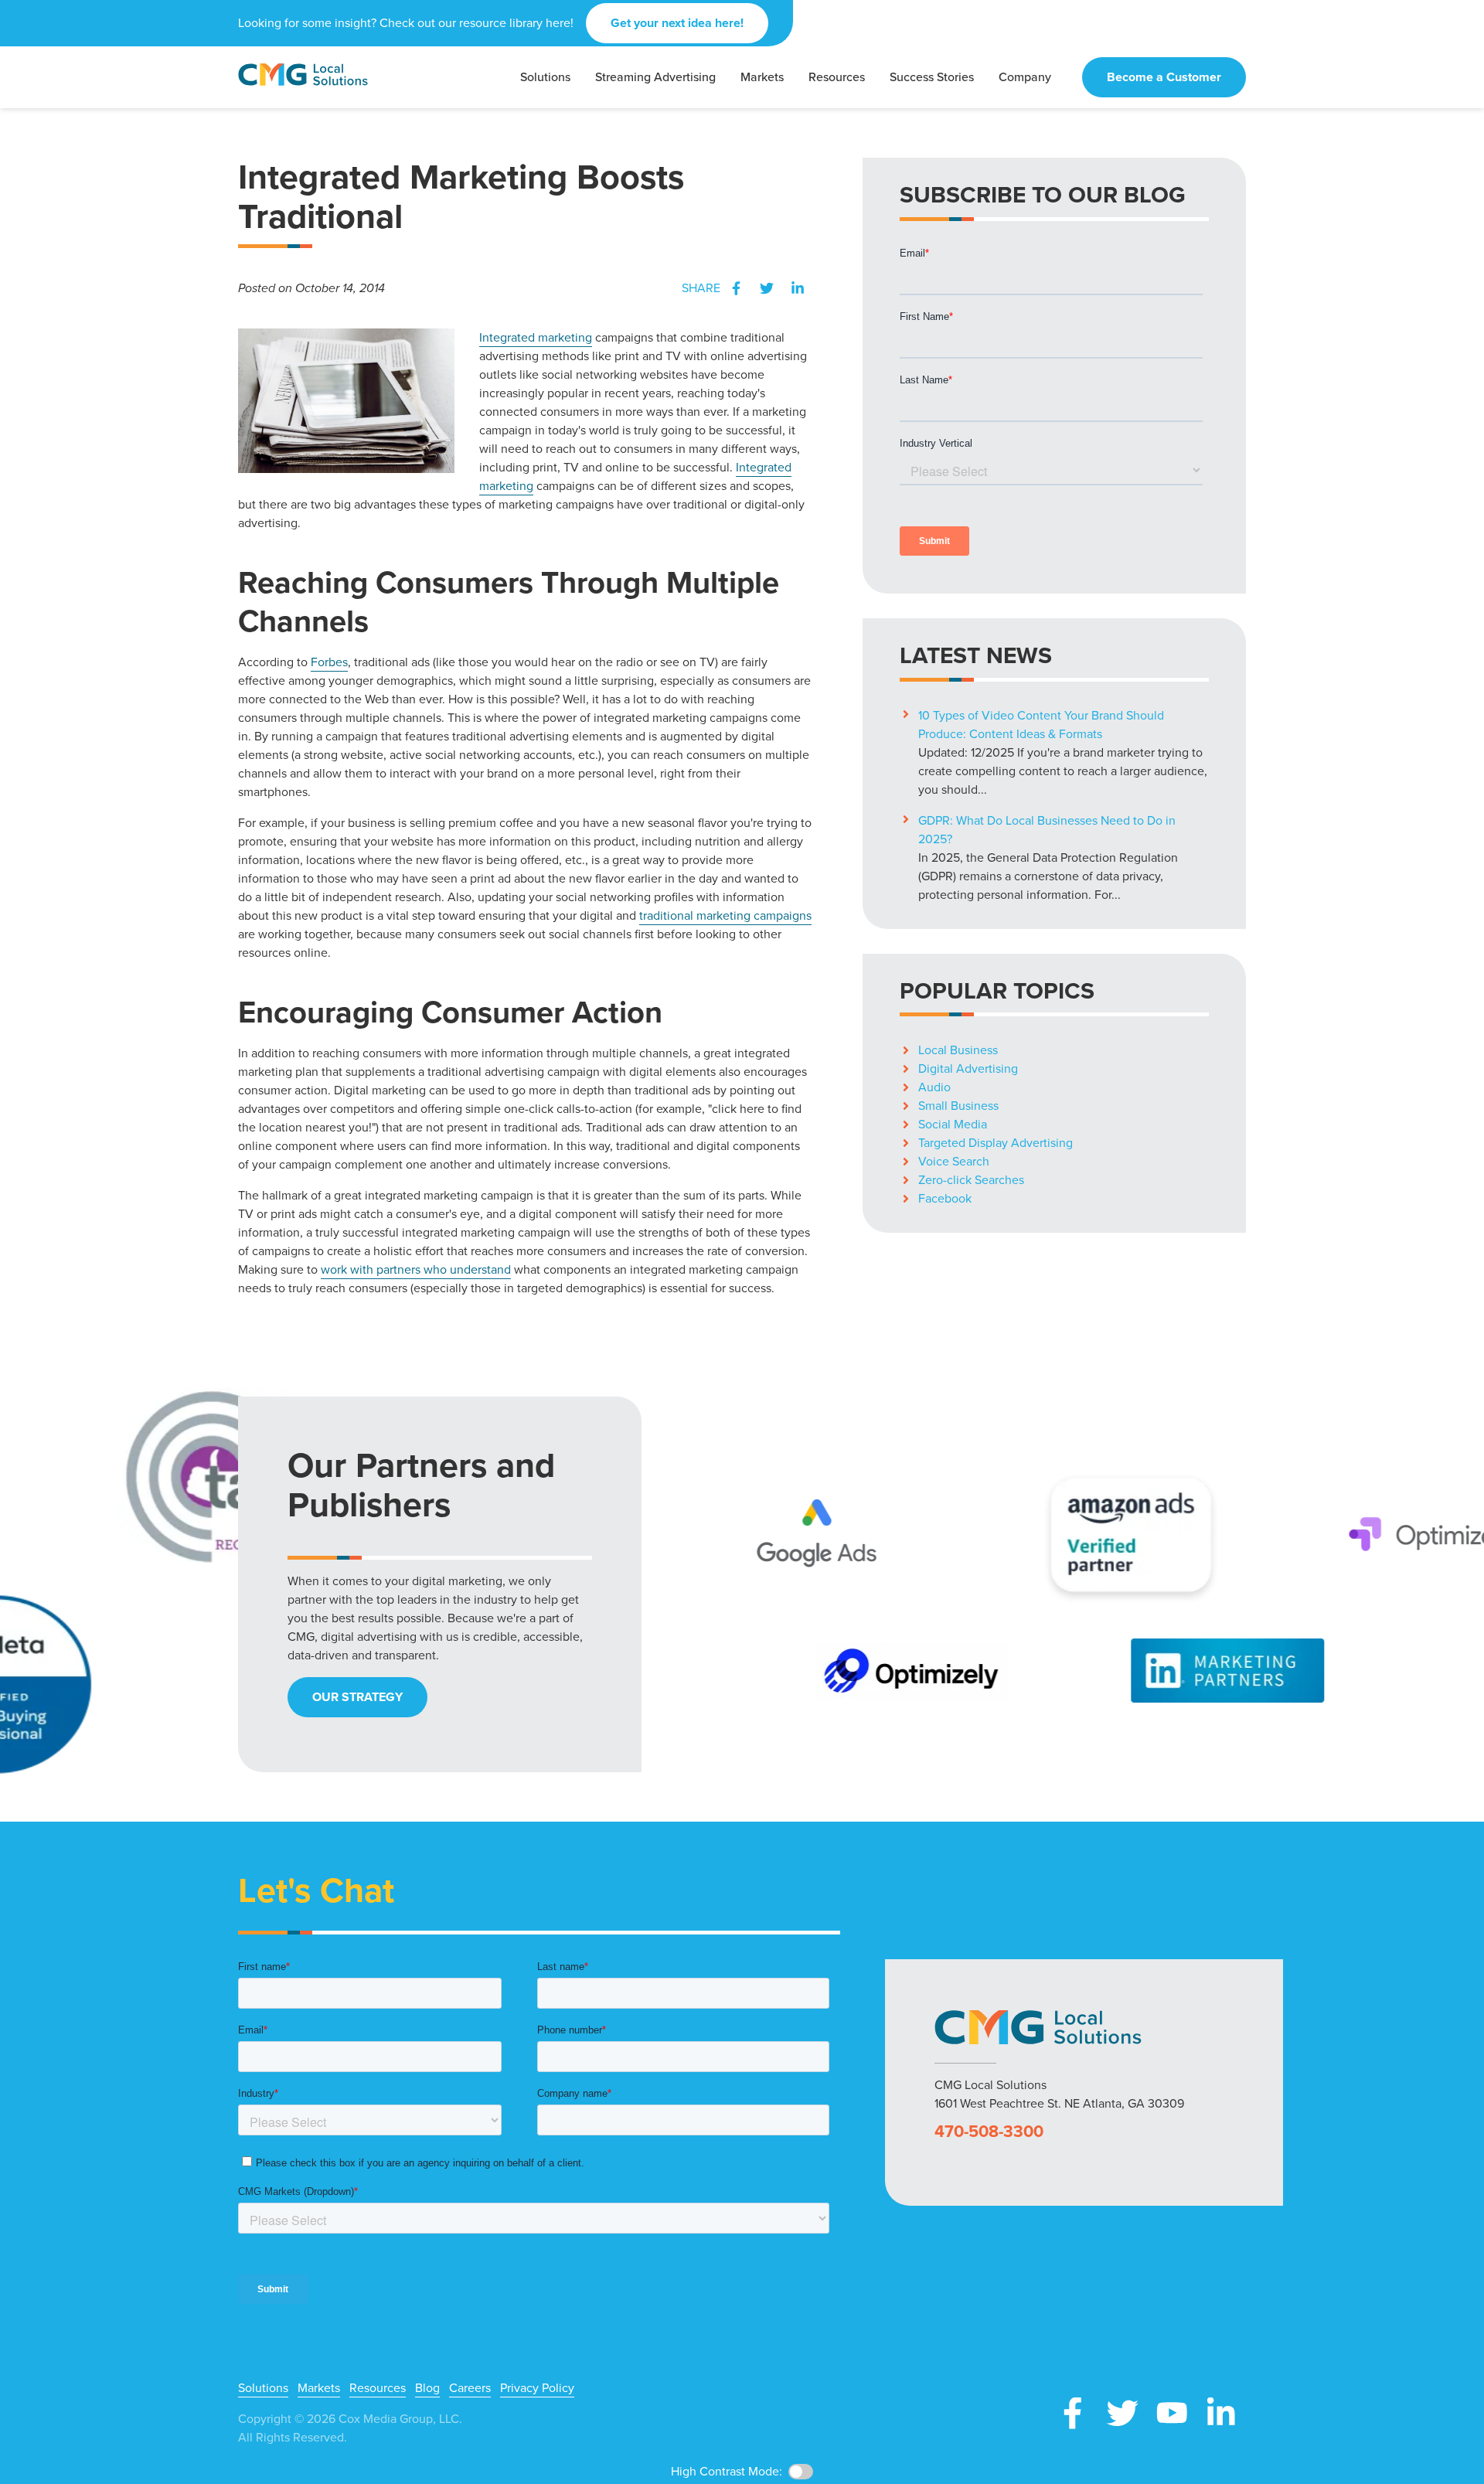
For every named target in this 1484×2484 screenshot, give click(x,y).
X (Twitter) (1122, 2413)
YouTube (1172, 2413)
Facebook (736, 288)
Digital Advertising (968, 1068)
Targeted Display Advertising (996, 1143)
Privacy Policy (537, 2388)
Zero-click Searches (971, 1180)
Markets (319, 2388)
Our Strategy (357, 1697)
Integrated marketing (536, 337)
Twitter (767, 288)
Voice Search (954, 1161)
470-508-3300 (989, 2132)
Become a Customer (1164, 77)
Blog (427, 2388)
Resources (378, 2388)
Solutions (263, 2388)
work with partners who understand (416, 1269)
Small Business (958, 1106)
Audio (934, 1087)
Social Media (953, 1124)
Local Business (958, 1050)
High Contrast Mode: (70, 60)
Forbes (329, 662)
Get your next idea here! (677, 23)
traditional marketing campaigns (725, 915)
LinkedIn (798, 288)
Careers (470, 2388)
